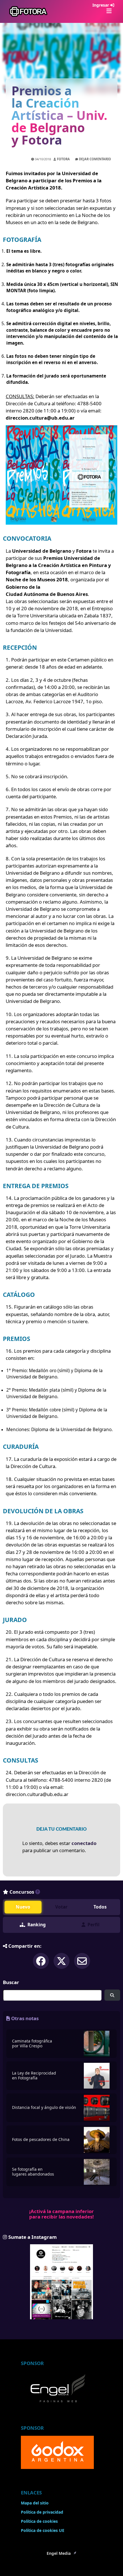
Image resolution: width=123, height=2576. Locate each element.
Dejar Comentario (95, 159)
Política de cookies (39, 2521)
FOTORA (63, 159)
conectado (84, 1843)
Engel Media (59, 2553)
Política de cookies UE (43, 2530)
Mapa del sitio (35, 2503)
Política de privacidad (42, 2512)
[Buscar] (112, 1995)
